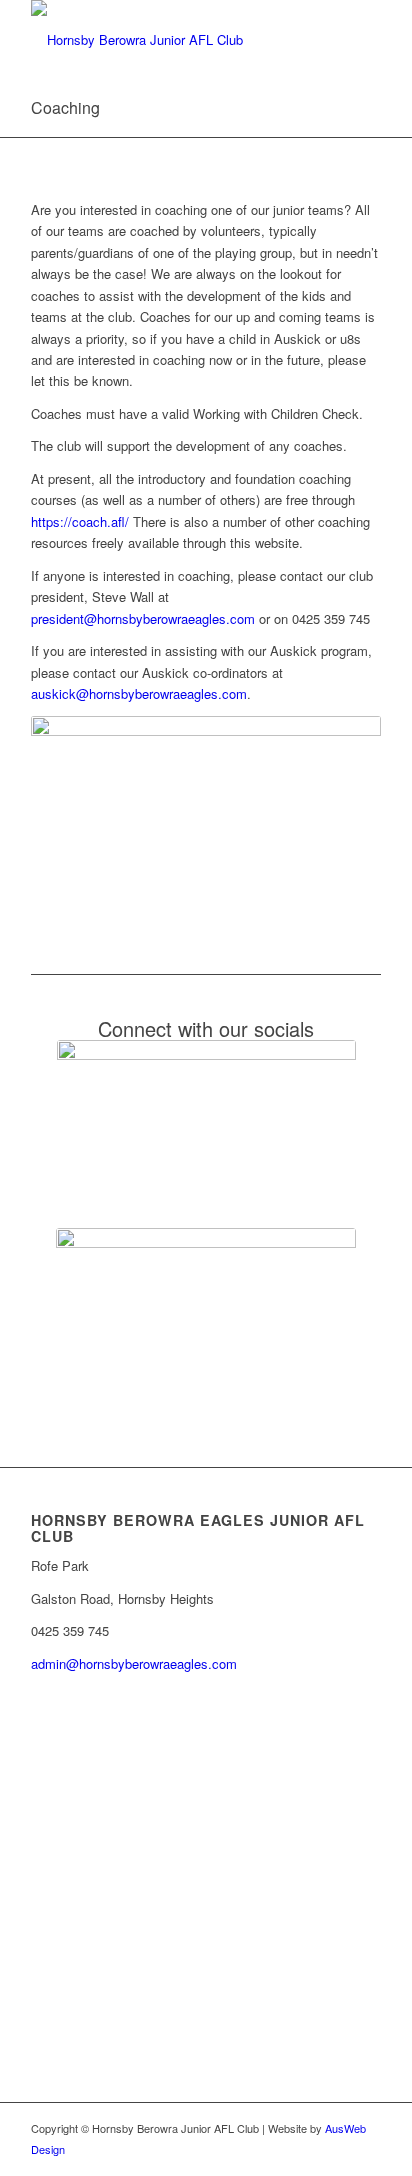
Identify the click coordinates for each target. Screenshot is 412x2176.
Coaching (65, 107)
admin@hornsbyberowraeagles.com (134, 1663)
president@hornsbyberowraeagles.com (143, 618)
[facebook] (206, 1124)
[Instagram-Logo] (206, 1312)
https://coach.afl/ (80, 521)
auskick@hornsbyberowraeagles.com (139, 693)
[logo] (171, 40)
